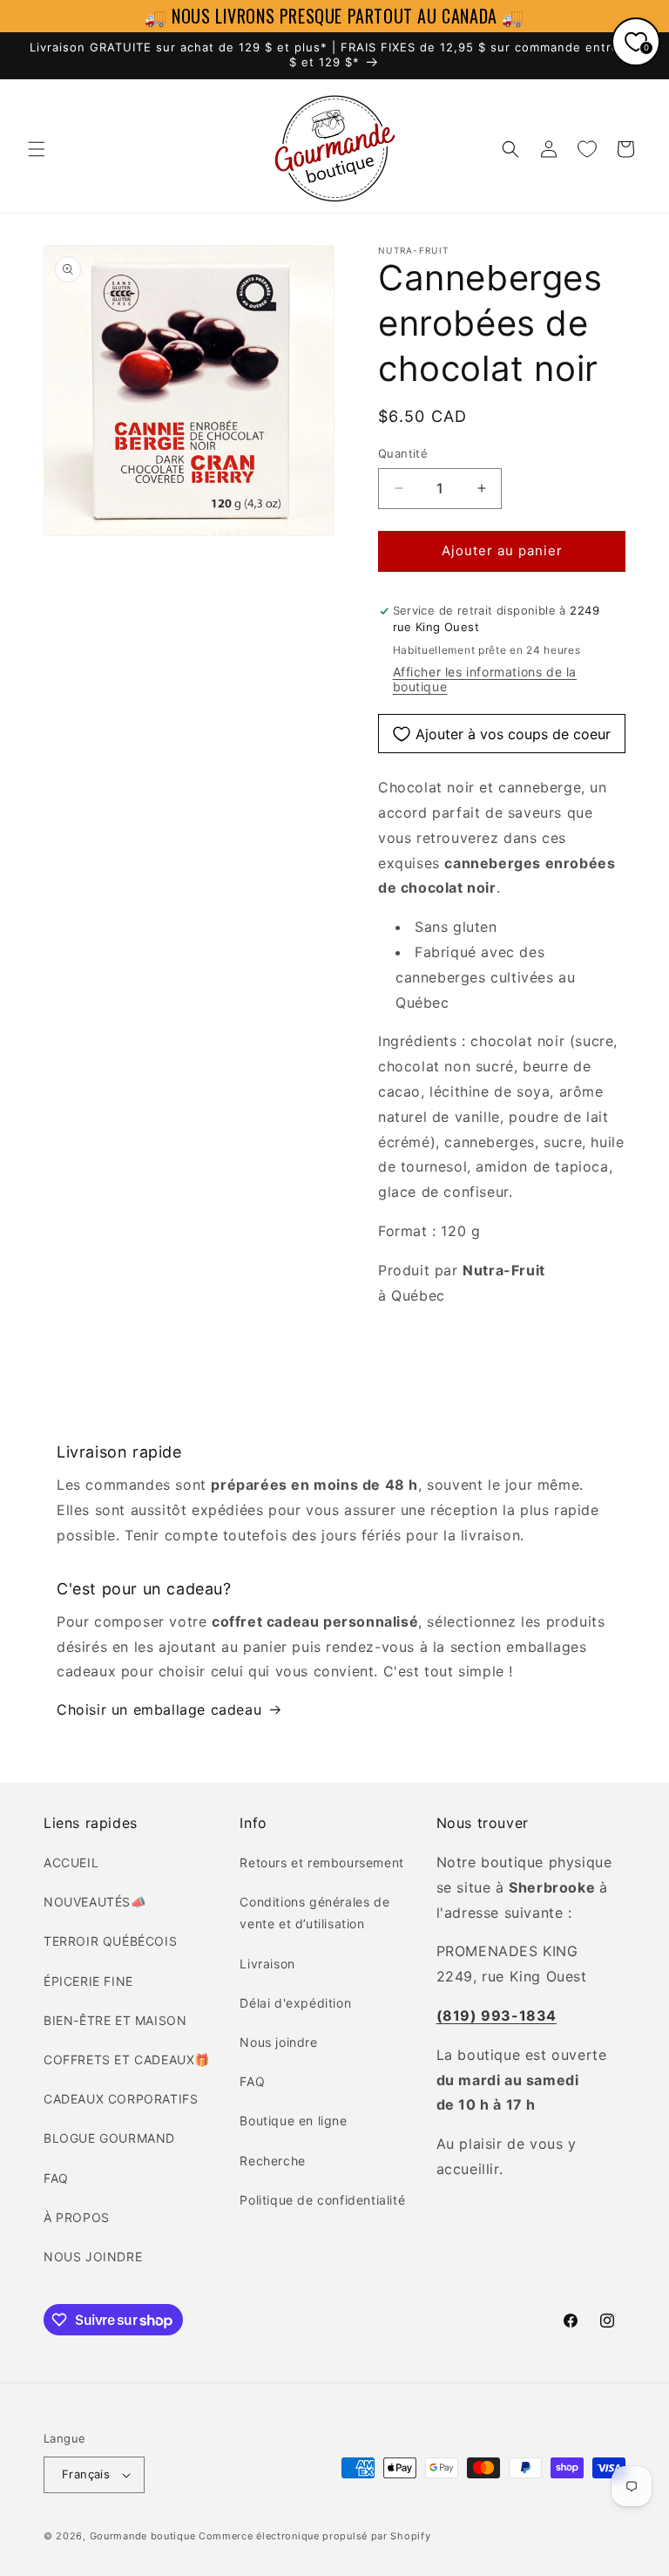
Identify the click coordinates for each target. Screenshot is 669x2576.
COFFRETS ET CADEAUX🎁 (127, 2059)
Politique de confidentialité (322, 2200)
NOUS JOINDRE (93, 2257)
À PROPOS (77, 2217)
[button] (37, 149)
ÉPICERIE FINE (88, 1981)
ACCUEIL (71, 1862)
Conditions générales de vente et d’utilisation (314, 1913)
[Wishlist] (587, 149)
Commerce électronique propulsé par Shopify (314, 2536)
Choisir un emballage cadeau (159, 1709)
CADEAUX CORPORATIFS (121, 2099)
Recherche (272, 2161)
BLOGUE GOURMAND (109, 2138)
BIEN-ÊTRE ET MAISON (115, 2020)
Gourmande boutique (143, 2536)
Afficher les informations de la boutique (485, 679)
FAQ (56, 2178)
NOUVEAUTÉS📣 (95, 1902)
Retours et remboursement (321, 1862)
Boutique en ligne (293, 2121)
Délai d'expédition (295, 2003)
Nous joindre (278, 2042)
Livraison (267, 1964)
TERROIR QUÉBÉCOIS (110, 1941)
